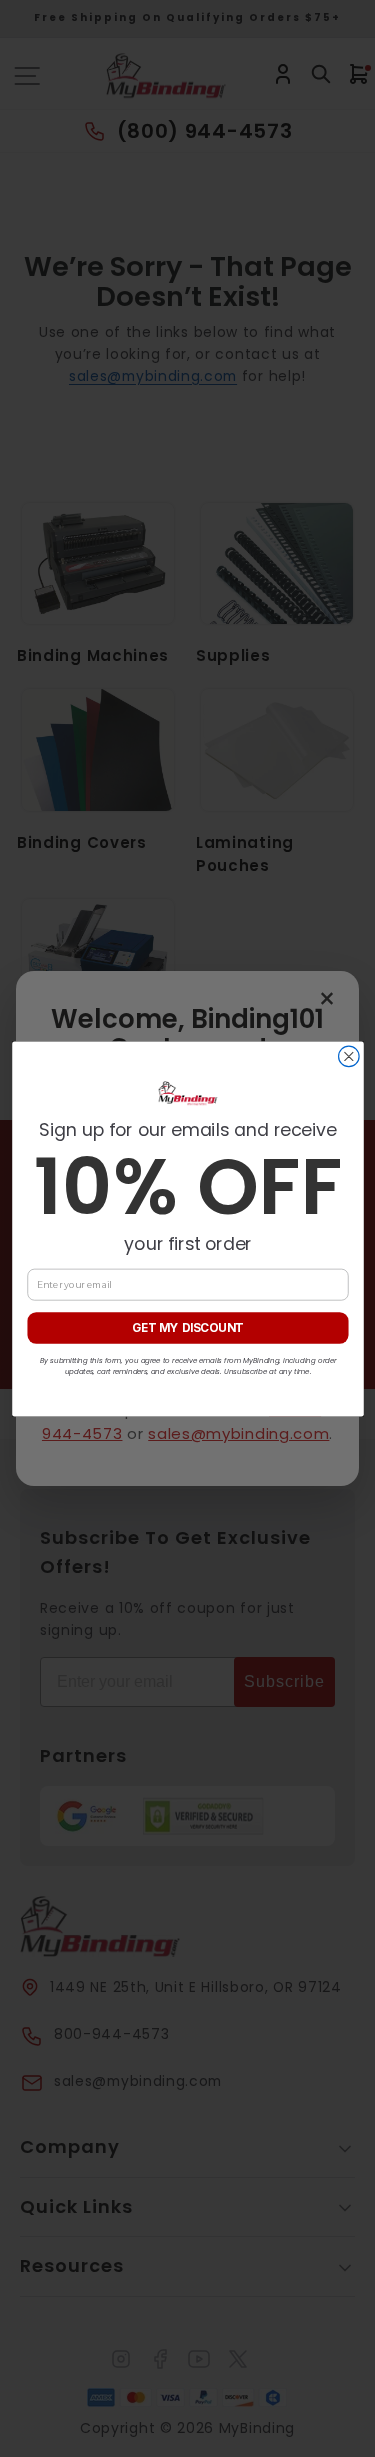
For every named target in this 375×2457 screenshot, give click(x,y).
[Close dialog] (348, 1056)
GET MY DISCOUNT (187, 1328)
